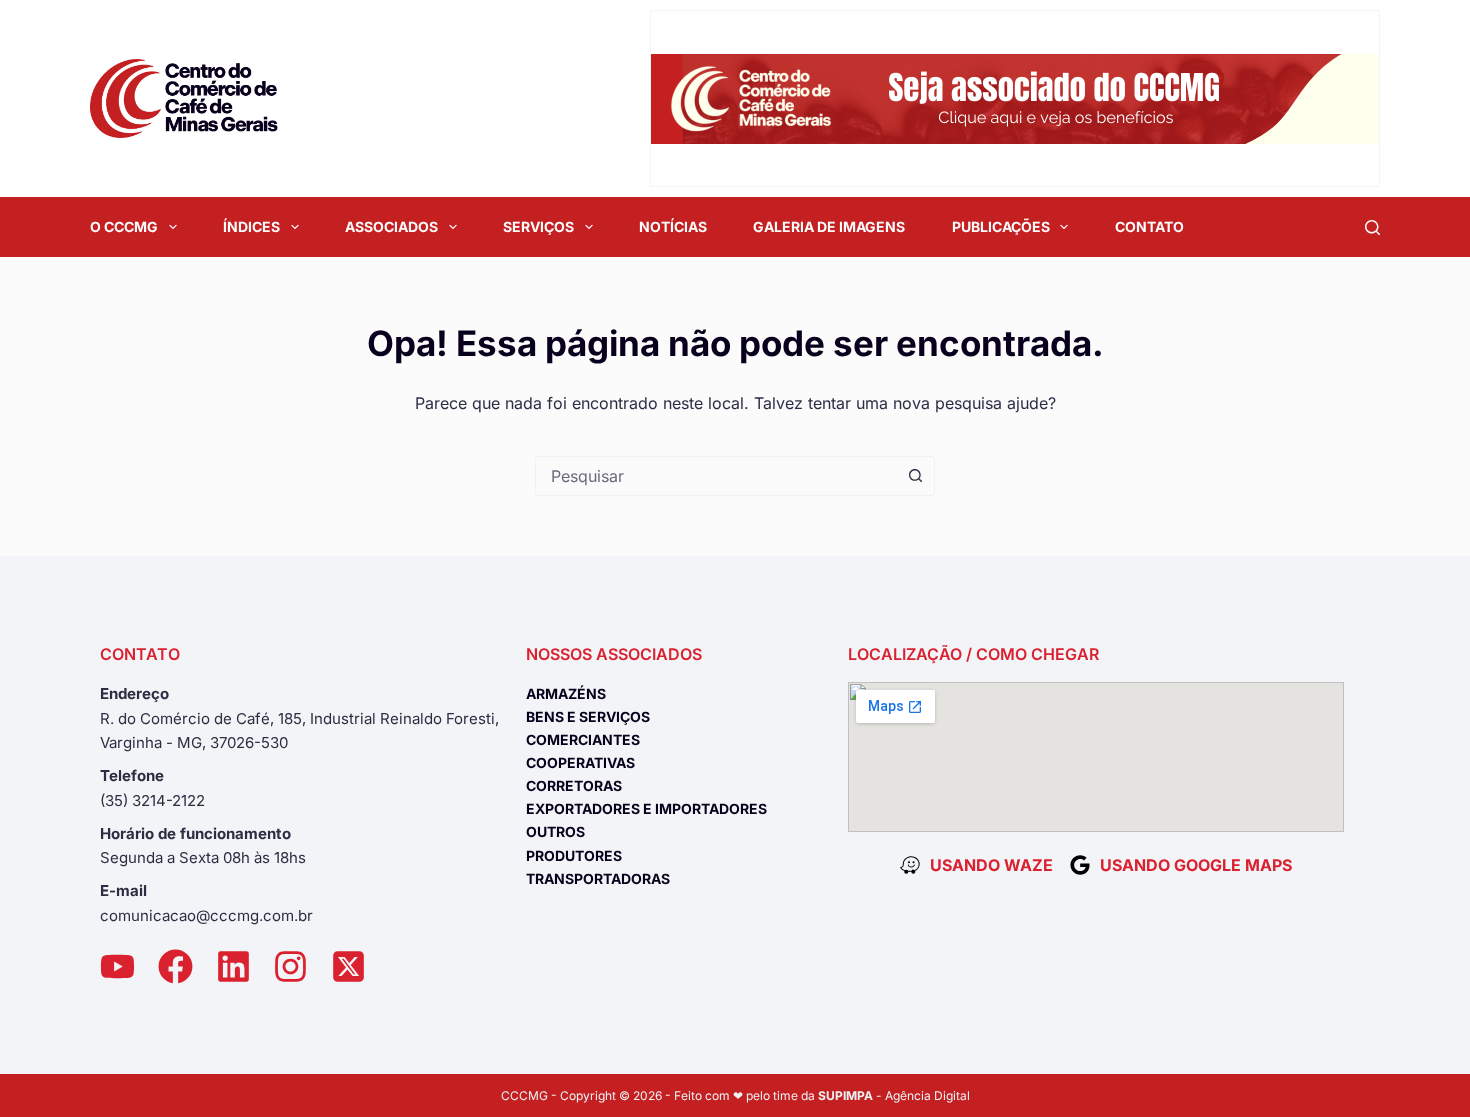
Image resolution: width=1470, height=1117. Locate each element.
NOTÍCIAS (673, 226)
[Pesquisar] (1372, 227)
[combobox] (716, 476)
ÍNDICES (251, 226)
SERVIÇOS (538, 226)
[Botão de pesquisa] (915, 476)
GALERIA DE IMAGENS (829, 226)
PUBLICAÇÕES (1001, 226)
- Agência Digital (894, 1095)
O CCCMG (124, 226)
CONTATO (1149, 226)
